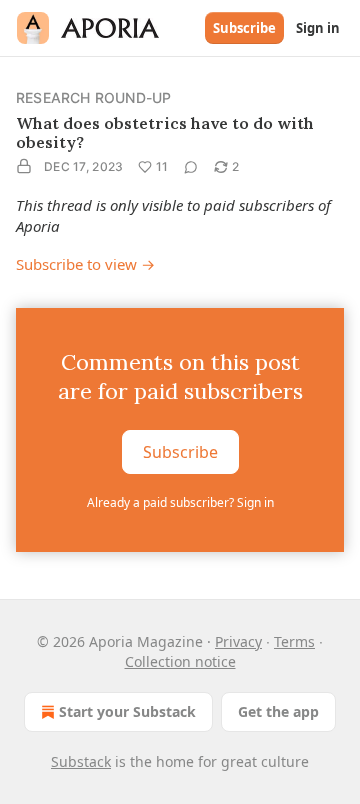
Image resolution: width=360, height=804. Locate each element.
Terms (294, 641)
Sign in (318, 28)
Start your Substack (127, 711)
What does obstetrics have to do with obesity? (165, 132)
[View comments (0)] (191, 167)
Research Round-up (93, 97)
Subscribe (244, 28)
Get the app (278, 711)
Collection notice (180, 661)
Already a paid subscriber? (180, 502)
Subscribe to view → (85, 264)
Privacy (238, 641)
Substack (81, 761)
